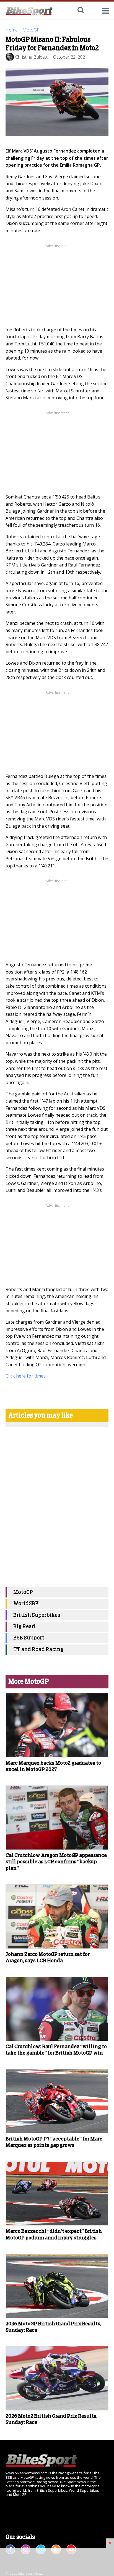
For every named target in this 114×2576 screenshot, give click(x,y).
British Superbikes (37, 1615)
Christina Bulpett (31, 57)
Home (12, 30)
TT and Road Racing (38, 1650)
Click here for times (26, 1376)
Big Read (24, 1627)
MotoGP (31, 30)
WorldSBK (26, 1604)
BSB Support (29, 1638)
